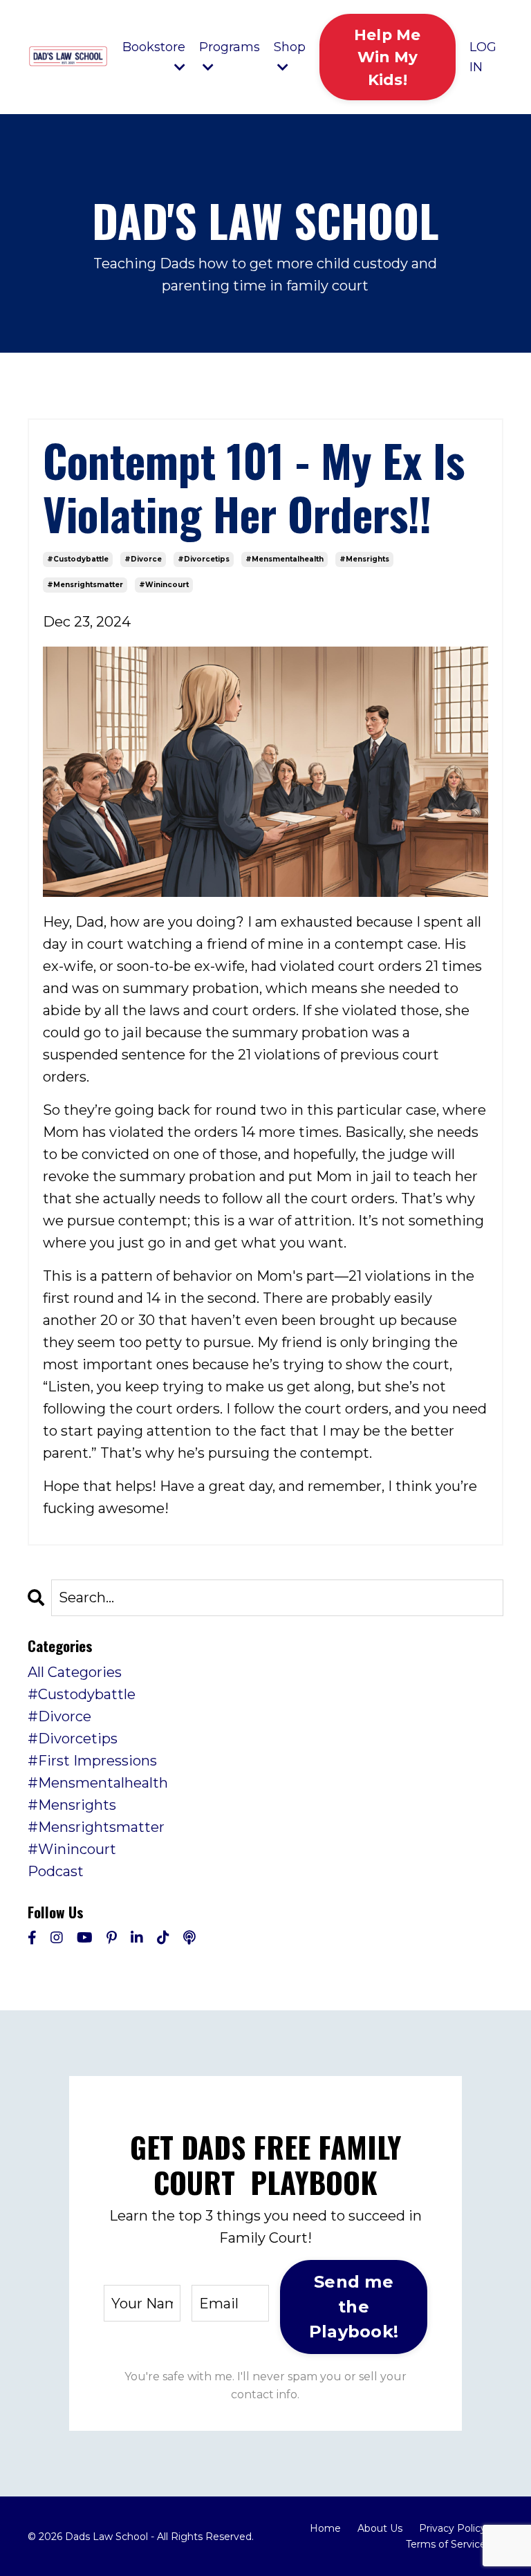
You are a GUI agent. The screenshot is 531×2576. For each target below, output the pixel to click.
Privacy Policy (453, 2528)
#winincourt (164, 585)
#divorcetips (204, 559)
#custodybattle (78, 559)
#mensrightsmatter (85, 585)
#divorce (143, 559)
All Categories (75, 1672)
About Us (380, 2528)
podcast (56, 1871)
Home (325, 2528)
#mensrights (364, 559)
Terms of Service (446, 2544)
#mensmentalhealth (285, 559)
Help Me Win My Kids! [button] (388, 57)
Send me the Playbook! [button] (354, 2307)
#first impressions (92, 1761)
